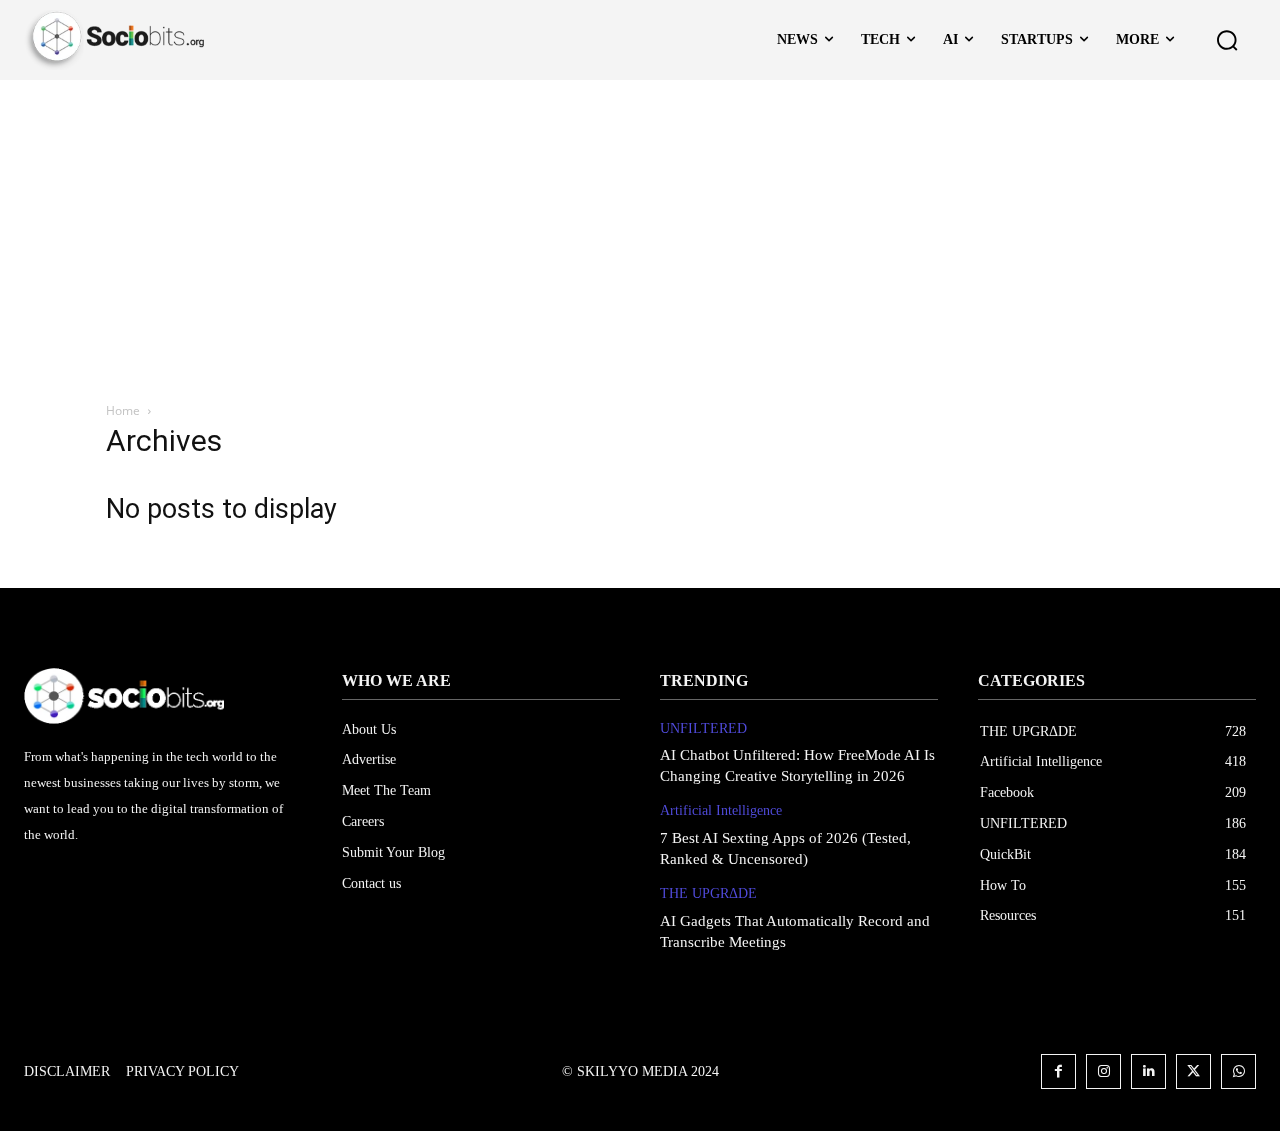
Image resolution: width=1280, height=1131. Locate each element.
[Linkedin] (1148, 1071)
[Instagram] (1103, 1071)
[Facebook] (1058, 1071)
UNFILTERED (703, 728)
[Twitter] (1193, 1071)
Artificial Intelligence (721, 810)
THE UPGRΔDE (708, 893)
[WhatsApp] (1238, 1071)
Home (123, 410)
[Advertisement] (640, 230)
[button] (1227, 40)
